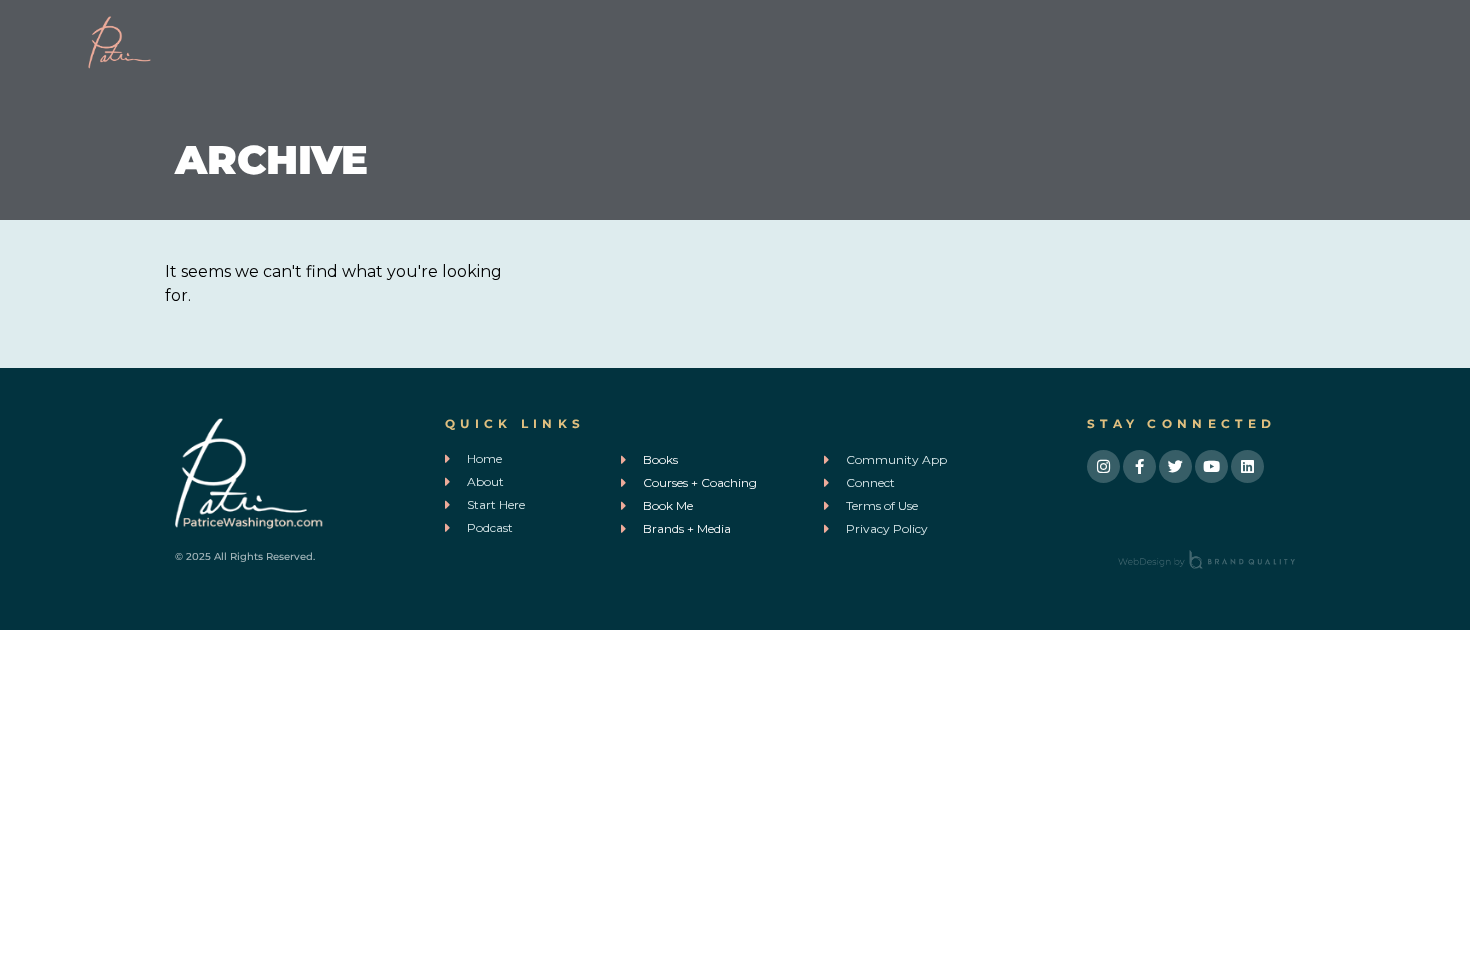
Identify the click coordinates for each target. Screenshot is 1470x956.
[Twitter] (1175, 466)
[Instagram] (1103, 466)
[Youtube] (1211, 466)
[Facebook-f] (1139, 466)
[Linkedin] (1247, 466)
